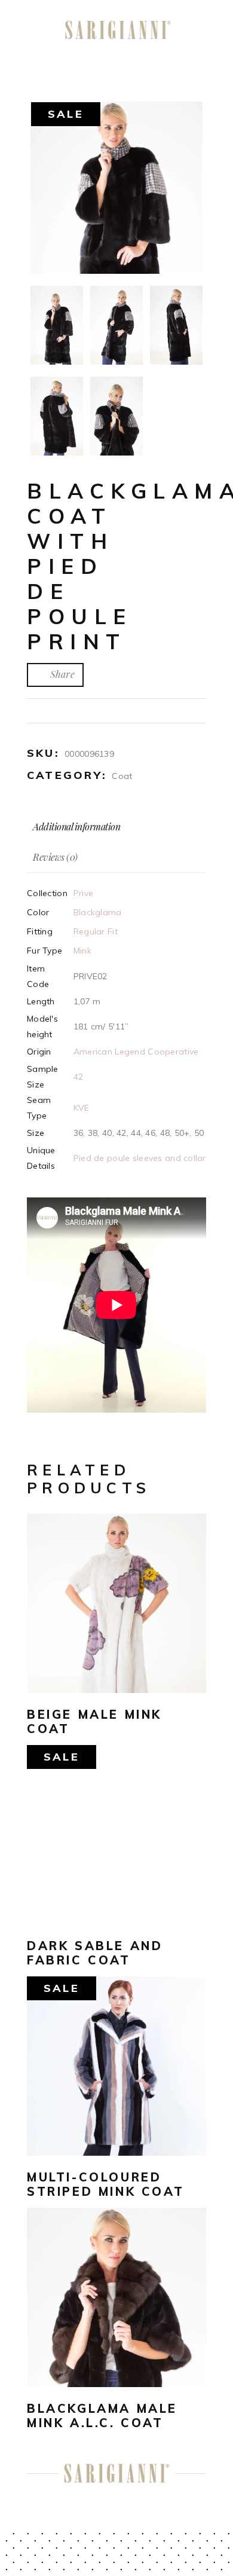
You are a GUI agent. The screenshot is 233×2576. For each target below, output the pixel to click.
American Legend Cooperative (136, 1052)
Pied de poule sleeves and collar (140, 1158)
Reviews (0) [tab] (55, 857)
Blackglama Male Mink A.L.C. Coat (102, 2415)
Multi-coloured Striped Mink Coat (105, 2184)
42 (79, 1077)
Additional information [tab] (76, 826)
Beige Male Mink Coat (94, 1721)
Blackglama (98, 912)
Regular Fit (96, 931)
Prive (83, 893)
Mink (82, 951)
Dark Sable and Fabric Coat (95, 1953)
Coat (122, 776)
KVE (82, 1108)
